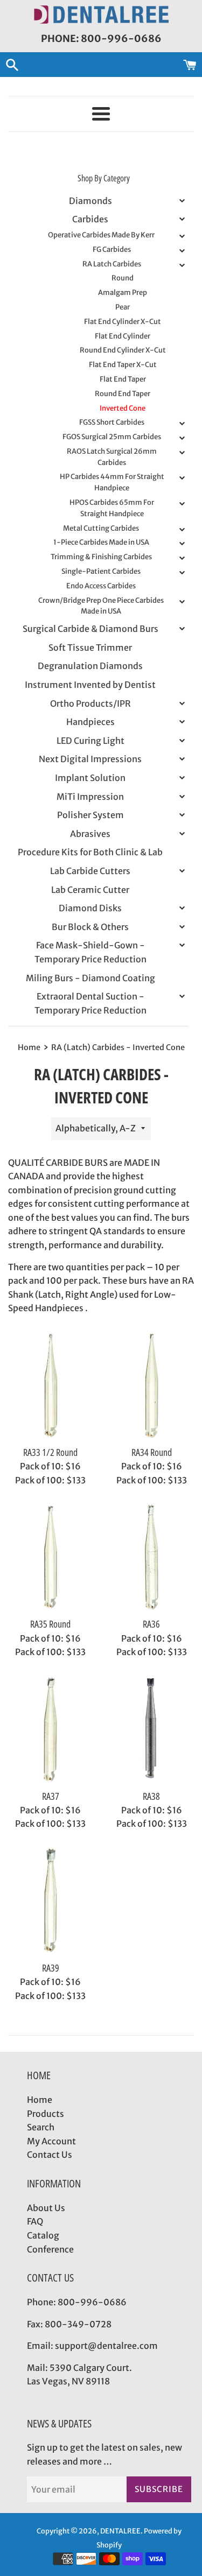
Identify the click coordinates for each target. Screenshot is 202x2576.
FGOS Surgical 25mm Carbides (112, 437)
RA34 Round (152, 1452)
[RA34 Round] (152, 1385)
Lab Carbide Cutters (90, 871)
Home (40, 2100)
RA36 (151, 1624)
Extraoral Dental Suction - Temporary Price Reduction (90, 1003)
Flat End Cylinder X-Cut (123, 322)
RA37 (51, 1796)
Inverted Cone (123, 408)
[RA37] (50, 1729)
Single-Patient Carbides (101, 571)
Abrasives (90, 834)
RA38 (151, 1796)
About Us (46, 2208)
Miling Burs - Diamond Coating (90, 978)
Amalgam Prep (123, 293)
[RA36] (151, 1557)
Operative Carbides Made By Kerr (101, 235)
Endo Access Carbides (101, 586)
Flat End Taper (123, 379)
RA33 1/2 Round (50, 1452)
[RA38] (152, 1729)
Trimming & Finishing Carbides (101, 557)
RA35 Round (50, 1624)
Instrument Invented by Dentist (90, 685)
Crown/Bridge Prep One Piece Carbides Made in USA (101, 606)
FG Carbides (112, 249)
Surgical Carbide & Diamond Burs (90, 629)
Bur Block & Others (90, 927)
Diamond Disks (90, 908)
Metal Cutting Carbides (101, 528)
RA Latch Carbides (112, 264)
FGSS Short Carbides (112, 422)
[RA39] (50, 1901)
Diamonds (90, 201)
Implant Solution (90, 778)
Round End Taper (123, 394)
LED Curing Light (90, 741)
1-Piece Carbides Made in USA (101, 542)
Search (41, 2127)
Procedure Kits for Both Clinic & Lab (90, 852)
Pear (123, 307)
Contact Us (50, 2155)
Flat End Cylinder (123, 336)
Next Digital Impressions (90, 759)
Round (123, 278)
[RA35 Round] (50, 1557)
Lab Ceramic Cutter (90, 890)
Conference (50, 2249)
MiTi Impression (90, 797)
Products (46, 2114)
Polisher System (90, 815)
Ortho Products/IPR (90, 703)
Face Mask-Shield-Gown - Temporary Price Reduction (90, 952)
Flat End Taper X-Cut (123, 365)
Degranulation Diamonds (90, 666)
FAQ (35, 2221)
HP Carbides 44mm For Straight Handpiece (112, 482)
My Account (51, 2141)
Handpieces (90, 722)
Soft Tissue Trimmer (90, 647)
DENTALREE (120, 2531)
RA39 (51, 1968)
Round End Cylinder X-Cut (123, 350)
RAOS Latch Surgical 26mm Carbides (112, 457)
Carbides (90, 219)
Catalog (43, 2235)
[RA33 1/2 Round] (51, 1385)
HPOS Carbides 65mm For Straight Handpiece (112, 508)
